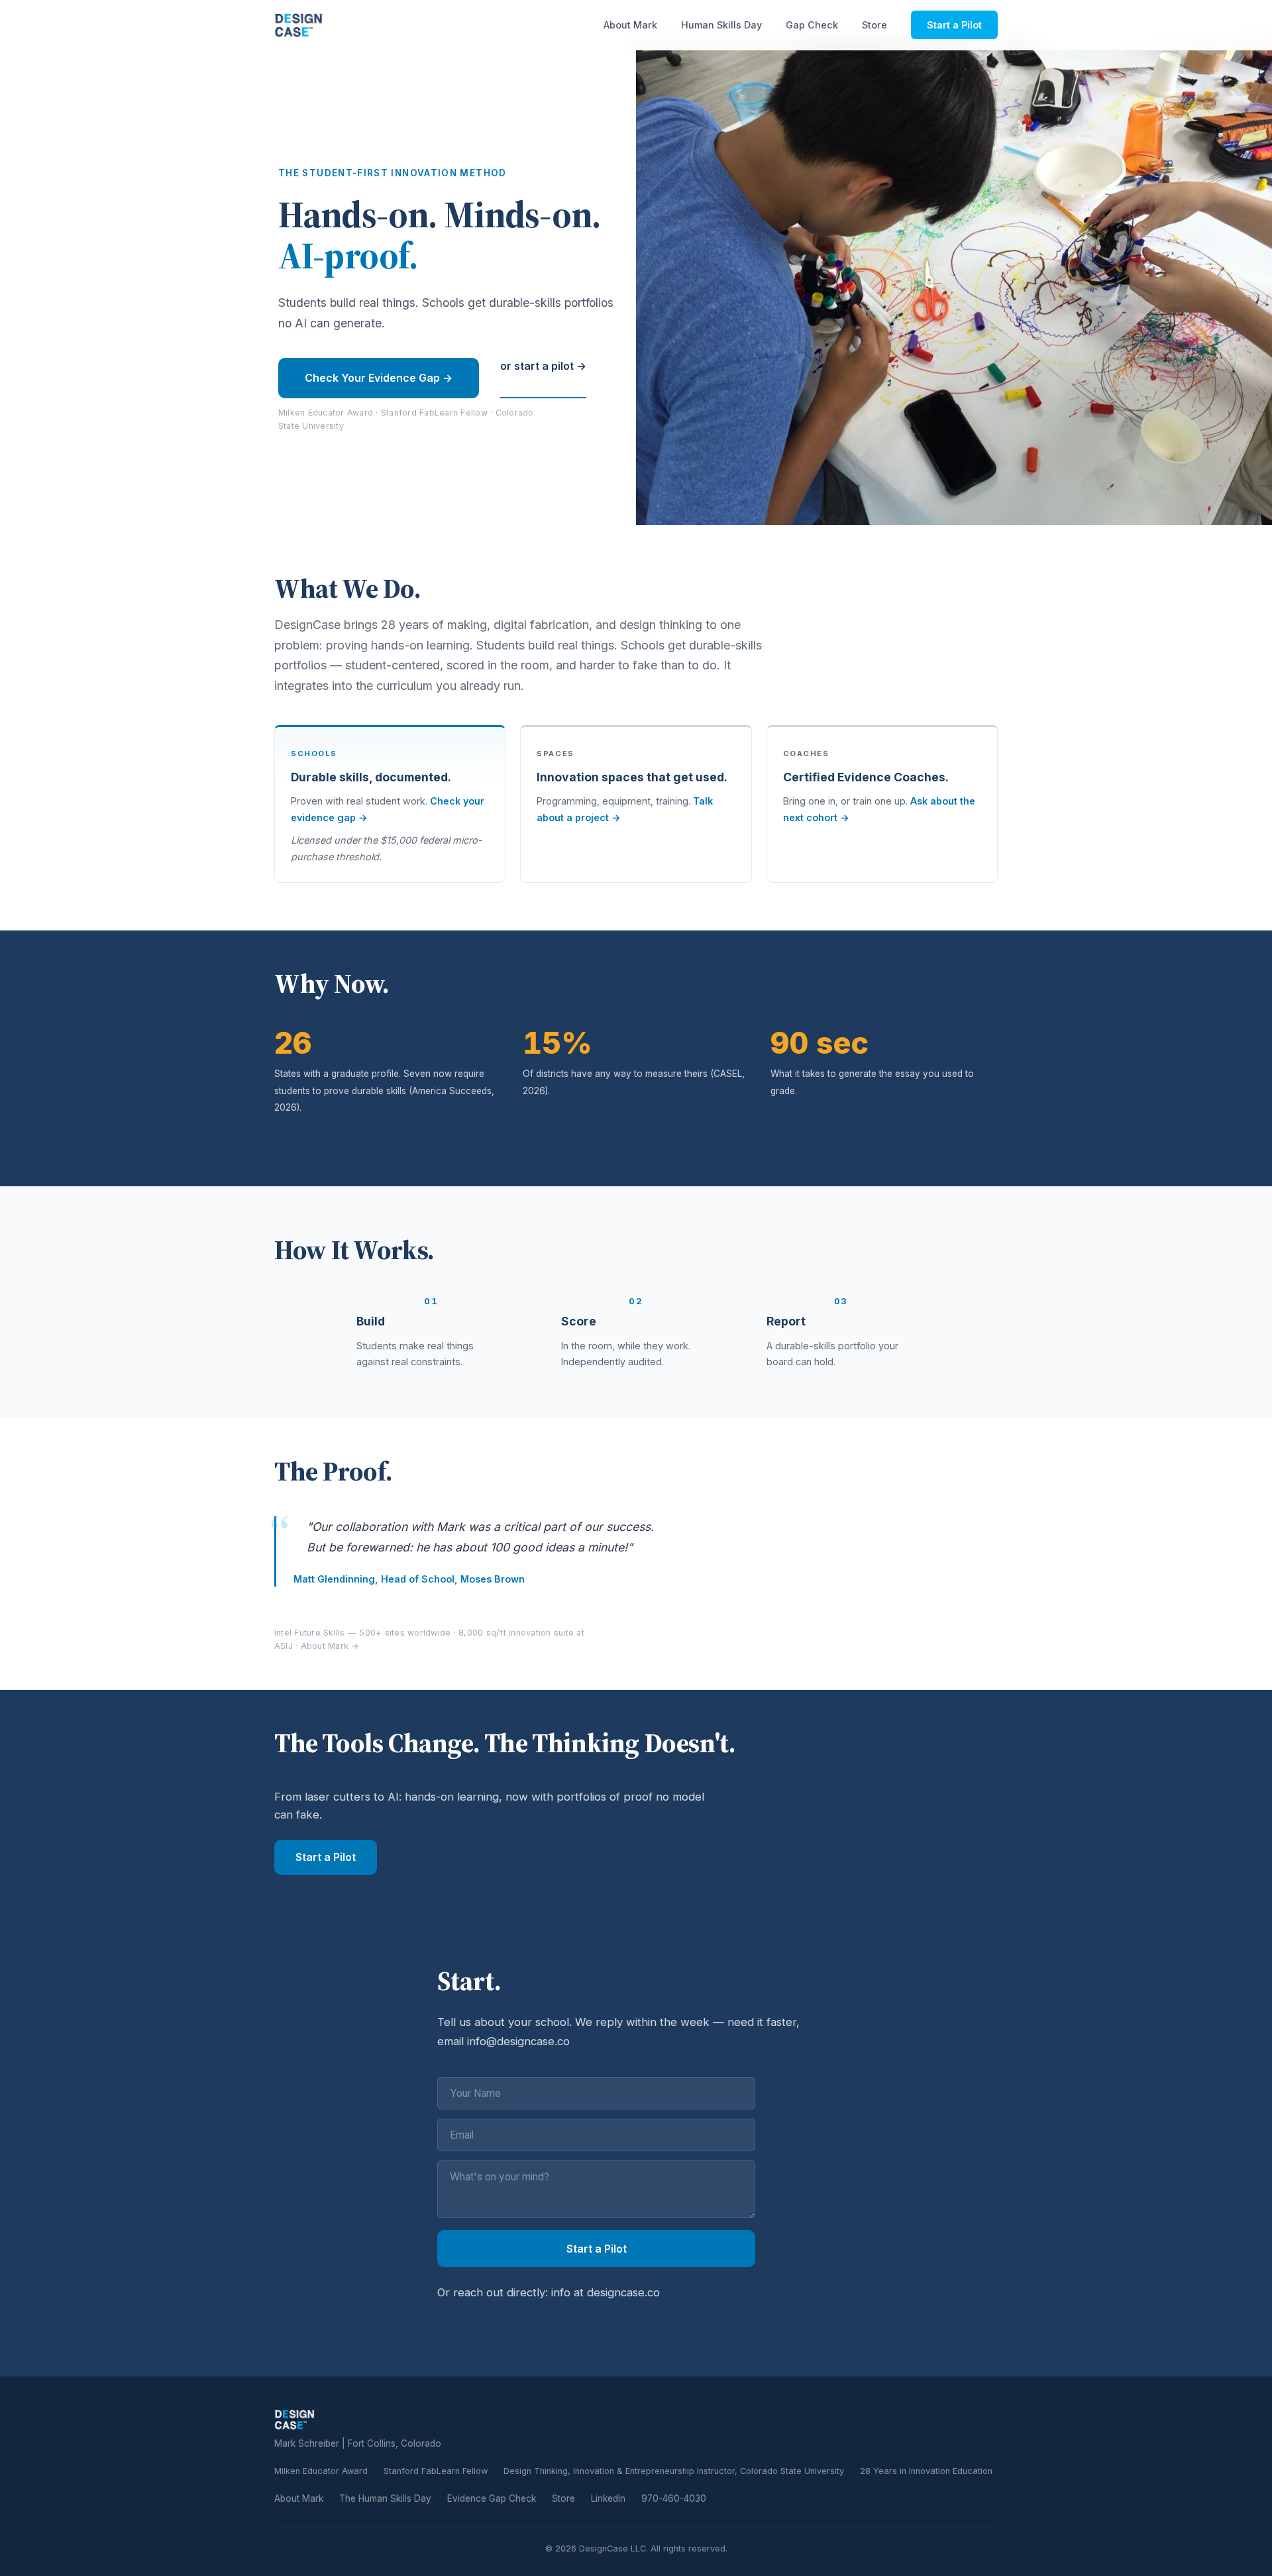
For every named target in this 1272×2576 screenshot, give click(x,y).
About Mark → (330, 1646)
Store (874, 25)
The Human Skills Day (385, 2498)
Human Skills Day (721, 25)
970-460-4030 (674, 2498)
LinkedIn (608, 2498)
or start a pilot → (543, 366)
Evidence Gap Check (492, 2498)
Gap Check (812, 25)
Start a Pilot (954, 25)
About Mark (630, 25)
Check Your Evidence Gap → (379, 378)
